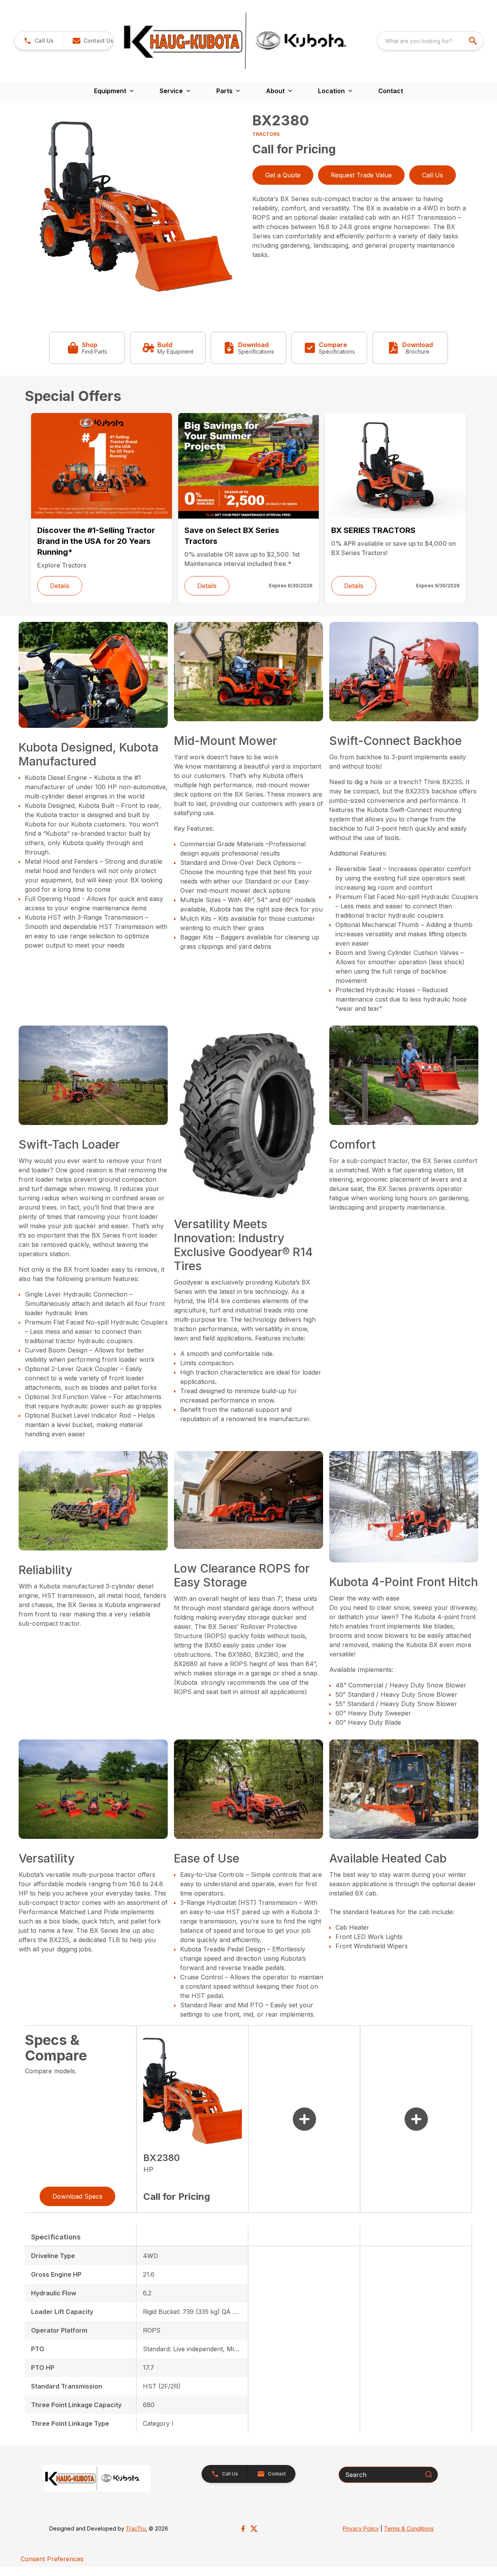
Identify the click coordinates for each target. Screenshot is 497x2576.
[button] (39, 41)
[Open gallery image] (136, 206)
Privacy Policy (361, 2528)
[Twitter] (254, 2529)
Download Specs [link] (77, 2196)
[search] (474, 41)
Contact (391, 91)
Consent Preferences (52, 2559)
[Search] (429, 2474)
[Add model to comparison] (304, 2119)
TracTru (136, 2528)
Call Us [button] (433, 175)
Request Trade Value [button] (361, 175)
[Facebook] (243, 2529)
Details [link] (60, 586)
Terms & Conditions (409, 2528)
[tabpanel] (136, 207)
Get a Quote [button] (283, 175)
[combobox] (430, 41)
